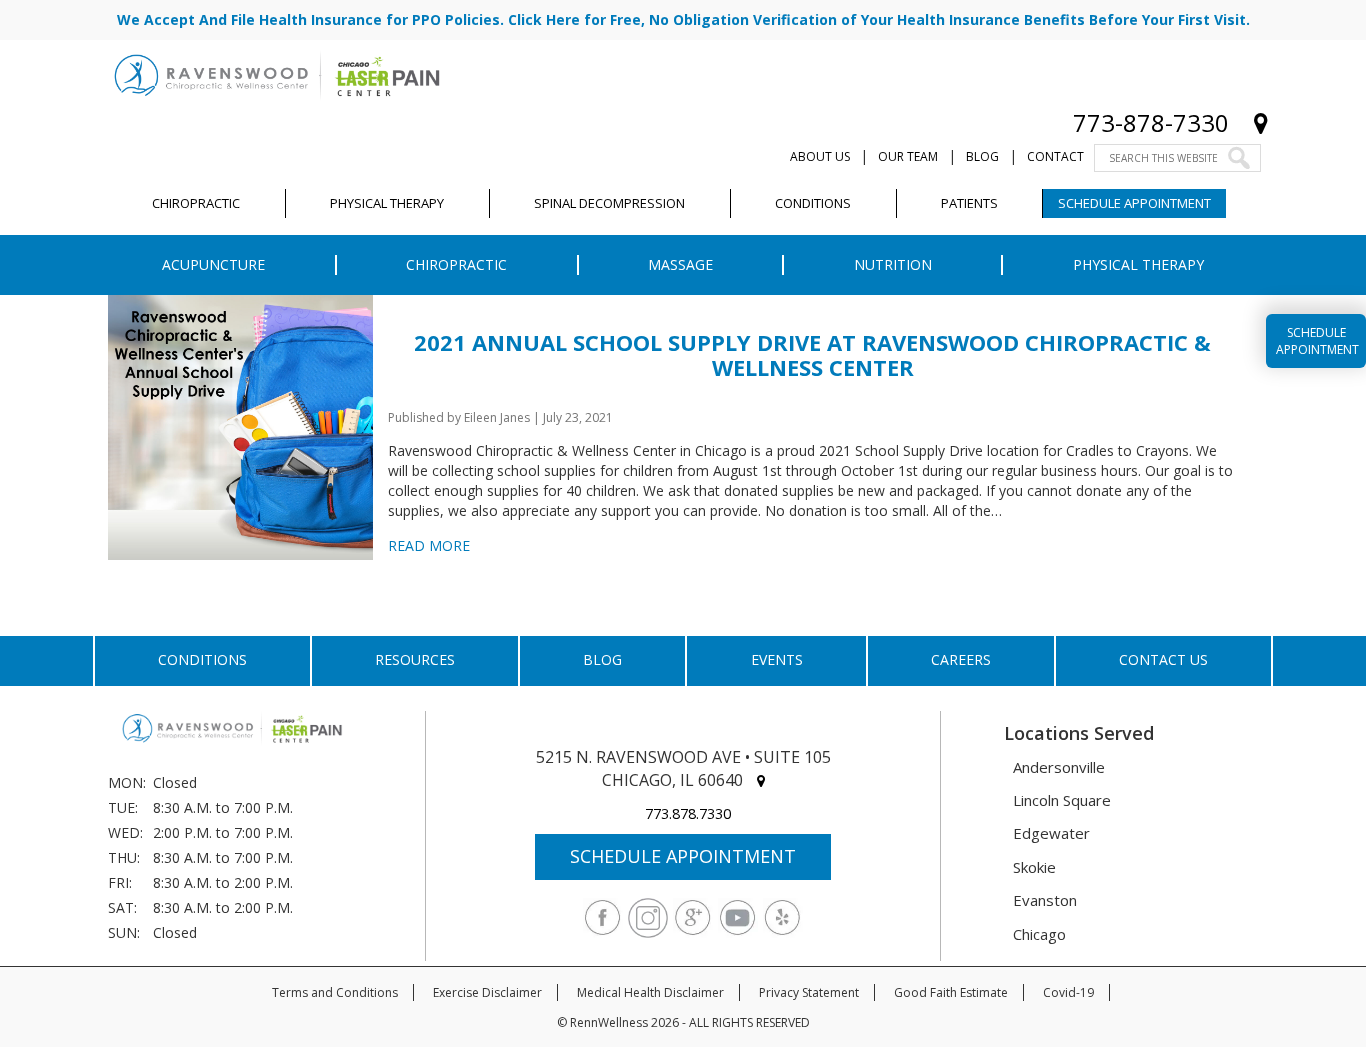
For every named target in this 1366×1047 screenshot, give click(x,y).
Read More (429, 545)
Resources (415, 659)
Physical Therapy (1138, 264)
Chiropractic (456, 264)
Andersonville (1059, 767)
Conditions (202, 659)
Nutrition (893, 264)
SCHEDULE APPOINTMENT (683, 856)
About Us (820, 156)
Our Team (908, 156)
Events (777, 659)
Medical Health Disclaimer (650, 992)
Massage (680, 264)
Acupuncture (213, 264)
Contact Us (1163, 659)
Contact (1055, 156)
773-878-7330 (1151, 122)
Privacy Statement (809, 992)
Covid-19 (1068, 992)
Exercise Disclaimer (487, 992)
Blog (982, 156)
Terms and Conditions (335, 992)
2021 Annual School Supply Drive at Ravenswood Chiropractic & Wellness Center (812, 354)
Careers (961, 659)
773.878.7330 (688, 813)
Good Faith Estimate (951, 992)
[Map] (1261, 122)
